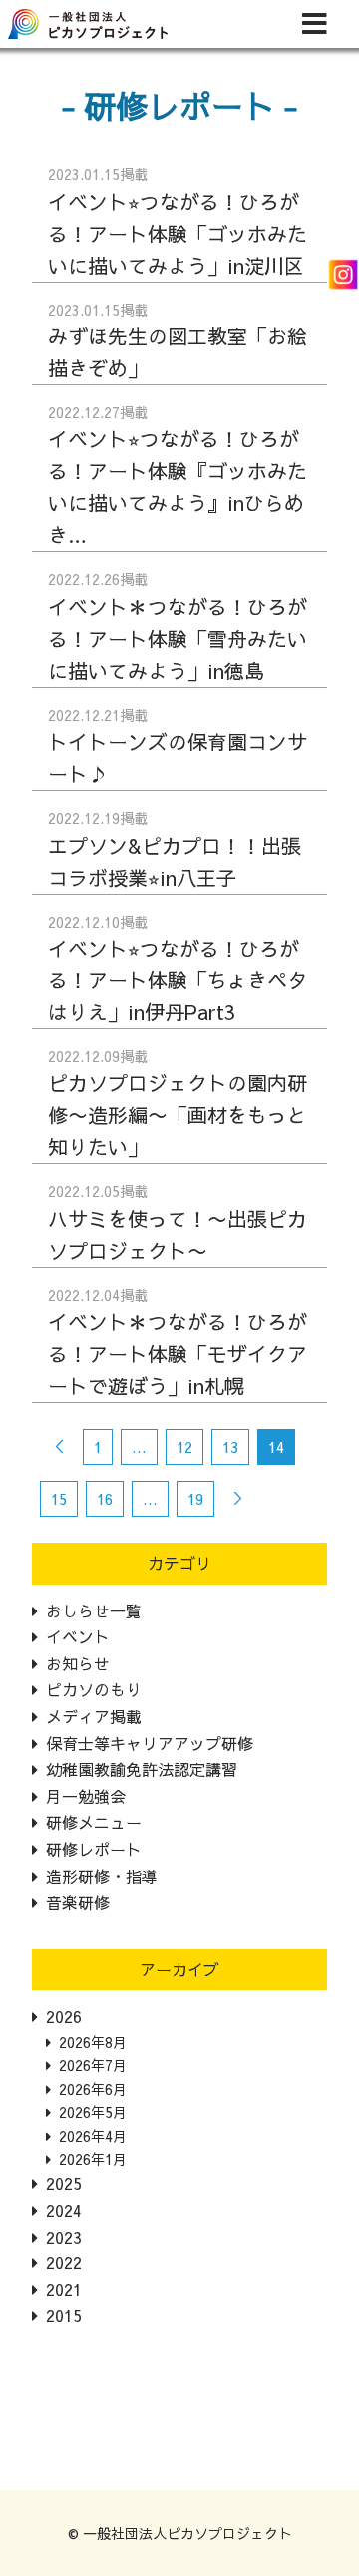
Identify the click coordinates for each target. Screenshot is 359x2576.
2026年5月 (93, 2112)
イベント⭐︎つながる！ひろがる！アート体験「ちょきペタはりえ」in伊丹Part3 (178, 980)
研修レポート (94, 1849)
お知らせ (78, 1663)
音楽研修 (78, 1902)
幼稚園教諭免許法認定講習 (142, 1769)
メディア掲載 (94, 1716)
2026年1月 (93, 2159)
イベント (78, 1636)
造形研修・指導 (102, 1876)
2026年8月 (93, 2042)
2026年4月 (93, 2136)
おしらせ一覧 (94, 1610)
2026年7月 (93, 2065)
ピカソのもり (94, 1689)
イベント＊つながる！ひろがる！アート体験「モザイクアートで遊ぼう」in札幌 (178, 1353)
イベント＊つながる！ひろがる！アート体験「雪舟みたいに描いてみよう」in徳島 (178, 639)
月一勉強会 (86, 1796)
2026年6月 (93, 2089)
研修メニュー (94, 1822)
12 (184, 1446)
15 (59, 1498)
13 (230, 1446)
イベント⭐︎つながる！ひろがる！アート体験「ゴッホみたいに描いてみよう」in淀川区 (178, 233)
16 (105, 1498)
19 (195, 1498)
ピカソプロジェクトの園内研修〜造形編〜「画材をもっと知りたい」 (178, 1115)
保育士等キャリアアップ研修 (150, 1743)
